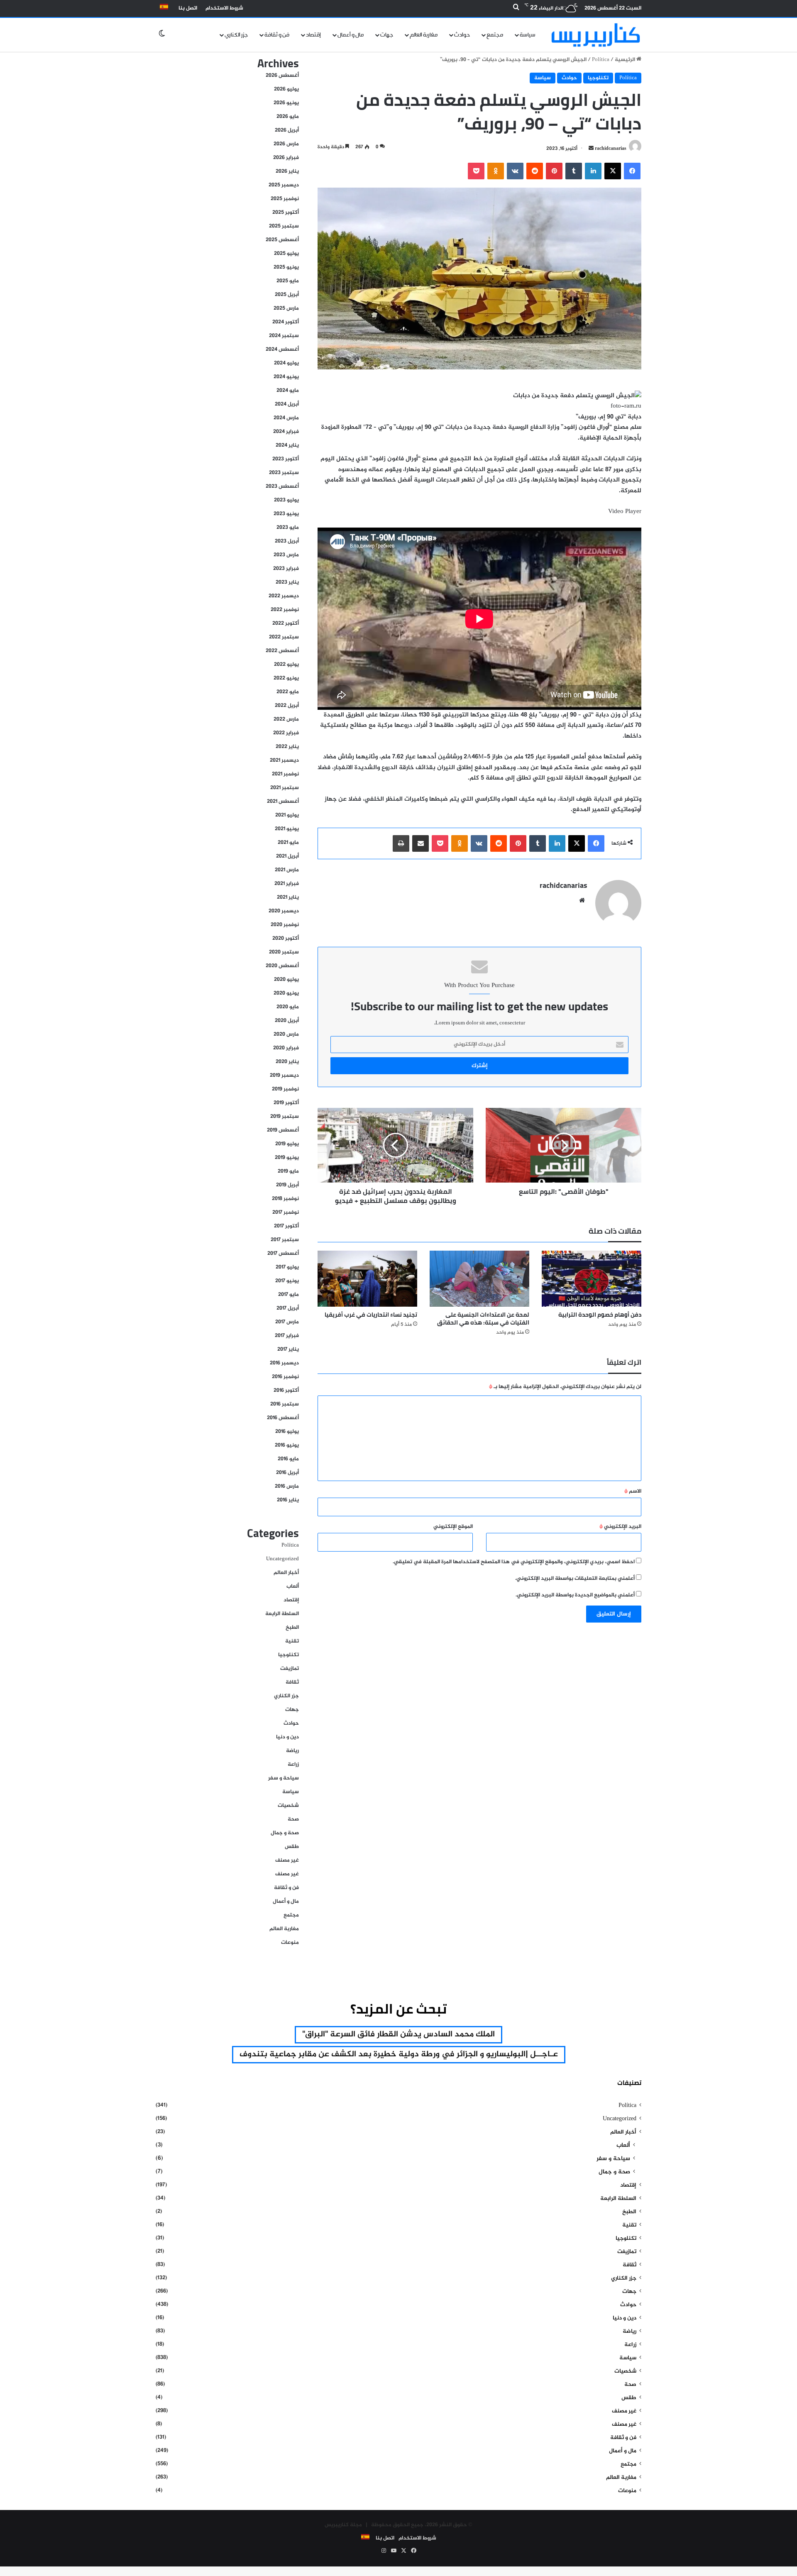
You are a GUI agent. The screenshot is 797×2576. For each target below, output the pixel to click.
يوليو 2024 (286, 363)
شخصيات (288, 1806)
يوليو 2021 (287, 815)
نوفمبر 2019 (285, 1089)
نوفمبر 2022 (285, 610)
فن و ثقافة (277, 35)
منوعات (290, 1943)
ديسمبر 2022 (284, 596)
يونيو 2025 (286, 267)
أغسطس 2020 (282, 966)
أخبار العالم (286, 1573)
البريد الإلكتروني (620, 1527)
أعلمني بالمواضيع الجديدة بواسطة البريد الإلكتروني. (575, 1595)
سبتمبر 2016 (285, 1404)
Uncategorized (282, 1559)
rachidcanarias (611, 149)
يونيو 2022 (286, 678)
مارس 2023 (286, 555)
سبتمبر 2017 (285, 1240)
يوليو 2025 (286, 254)
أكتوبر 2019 (286, 1103)
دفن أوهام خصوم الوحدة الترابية (600, 1315)
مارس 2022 (286, 719)
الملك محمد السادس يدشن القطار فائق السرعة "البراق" (398, 2035)
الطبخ (292, 1628)
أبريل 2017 (288, 1308)
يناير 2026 (287, 171)
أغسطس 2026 (282, 76)
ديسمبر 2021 (284, 760)
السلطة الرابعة (282, 1614)
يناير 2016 (288, 1500)
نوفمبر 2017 (286, 1212)
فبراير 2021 (287, 884)
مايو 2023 (288, 528)
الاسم (633, 1491)
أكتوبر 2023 (286, 459)
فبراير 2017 (287, 1336)
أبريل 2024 (287, 404)
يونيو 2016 (287, 1445)
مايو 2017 (288, 1295)
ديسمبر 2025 (284, 185)
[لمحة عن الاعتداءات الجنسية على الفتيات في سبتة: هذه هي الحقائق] (479, 1279)
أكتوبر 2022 (286, 623)
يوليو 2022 (286, 665)
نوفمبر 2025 (285, 199)
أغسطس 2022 (282, 651)
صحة (293, 1819)
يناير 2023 (287, 582)
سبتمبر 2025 (284, 226)
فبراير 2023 (286, 569)
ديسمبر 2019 (284, 1075)
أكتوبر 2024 (286, 322)
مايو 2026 (288, 117)
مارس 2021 (287, 870)
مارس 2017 (287, 1322)
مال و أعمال (351, 35)
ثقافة (292, 1682)
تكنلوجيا (598, 78)
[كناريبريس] (596, 35)
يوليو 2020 (286, 980)
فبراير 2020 (286, 1048)
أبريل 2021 (287, 856)
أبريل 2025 (287, 295)
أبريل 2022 (287, 706)
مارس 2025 (286, 308)
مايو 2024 (288, 391)
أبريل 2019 (287, 1185)
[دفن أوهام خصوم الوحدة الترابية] (592, 1279)
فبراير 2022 (286, 733)
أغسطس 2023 (282, 486)
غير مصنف (287, 1860)
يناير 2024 (287, 445)
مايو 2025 (288, 281)
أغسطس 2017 (283, 1254)
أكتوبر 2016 (286, 1391)
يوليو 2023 (286, 500)
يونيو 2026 (286, 103)
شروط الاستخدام (224, 8)
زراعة (293, 1765)
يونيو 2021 (287, 829)
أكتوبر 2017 (286, 1226)
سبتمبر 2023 (284, 473)
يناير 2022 (287, 747)
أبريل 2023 (287, 541)
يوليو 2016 (287, 1432)
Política (601, 60)
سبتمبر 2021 (285, 788)
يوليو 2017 (287, 1267)
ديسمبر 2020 (284, 911)
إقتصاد (313, 35)
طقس (292, 1847)
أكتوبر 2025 (286, 213)
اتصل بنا (188, 8)
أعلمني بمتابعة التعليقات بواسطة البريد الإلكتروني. (575, 1579)
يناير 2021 (288, 897)
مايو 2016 (288, 1459)
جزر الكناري (236, 35)
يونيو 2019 (287, 1158)
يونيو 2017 (287, 1281)
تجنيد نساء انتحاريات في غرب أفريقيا (371, 1315)
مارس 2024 (286, 418)
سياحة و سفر (284, 1778)
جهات (387, 35)
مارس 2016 (287, 1486)
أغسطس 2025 (282, 240)
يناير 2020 (287, 1062)
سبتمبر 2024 (284, 336)
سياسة (528, 35)
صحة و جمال (285, 1833)
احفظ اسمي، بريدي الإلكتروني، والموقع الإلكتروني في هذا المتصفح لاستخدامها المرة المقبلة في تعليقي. (514, 1562)
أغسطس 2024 (282, 349)
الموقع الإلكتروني (453, 1527)
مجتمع (495, 35)
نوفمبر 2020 (285, 925)
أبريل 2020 (287, 1021)
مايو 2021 (288, 843)
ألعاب (293, 1586)
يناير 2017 (288, 1349)
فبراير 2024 (286, 432)
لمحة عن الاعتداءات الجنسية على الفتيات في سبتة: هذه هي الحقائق (483, 1319)
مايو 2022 (288, 692)
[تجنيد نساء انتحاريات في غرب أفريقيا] (367, 1279)
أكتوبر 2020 (286, 939)
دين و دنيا (287, 1737)
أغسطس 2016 (283, 1418)
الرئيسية (626, 60)
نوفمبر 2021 (285, 774)
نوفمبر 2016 (285, 1377)
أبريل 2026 (287, 130)
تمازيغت (290, 1669)
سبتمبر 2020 (284, 952)
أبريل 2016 (287, 1473)
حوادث (462, 35)
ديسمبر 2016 (284, 1363)
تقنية (292, 1641)
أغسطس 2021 (283, 802)
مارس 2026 (286, 144)
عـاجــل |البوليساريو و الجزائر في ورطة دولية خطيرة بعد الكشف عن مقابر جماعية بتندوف (399, 2054)
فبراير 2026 (286, 158)
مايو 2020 (288, 1007)
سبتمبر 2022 (284, 637)
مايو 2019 (288, 1171)
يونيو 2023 (286, 514)
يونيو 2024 (286, 377)
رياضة (292, 1751)
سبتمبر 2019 (285, 1117)
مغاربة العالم (424, 35)
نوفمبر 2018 (285, 1199)
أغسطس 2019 (283, 1130)
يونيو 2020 (286, 993)
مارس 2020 (286, 1034)
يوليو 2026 (286, 89)
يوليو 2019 (287, 1144)
